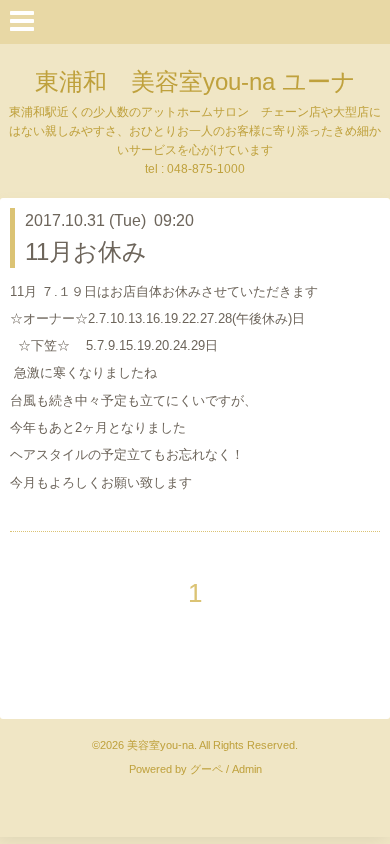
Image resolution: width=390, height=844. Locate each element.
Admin (247, 769)
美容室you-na (160, 745)
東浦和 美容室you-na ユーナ (195, 81)
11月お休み (86, 251)
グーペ (206, 769)
